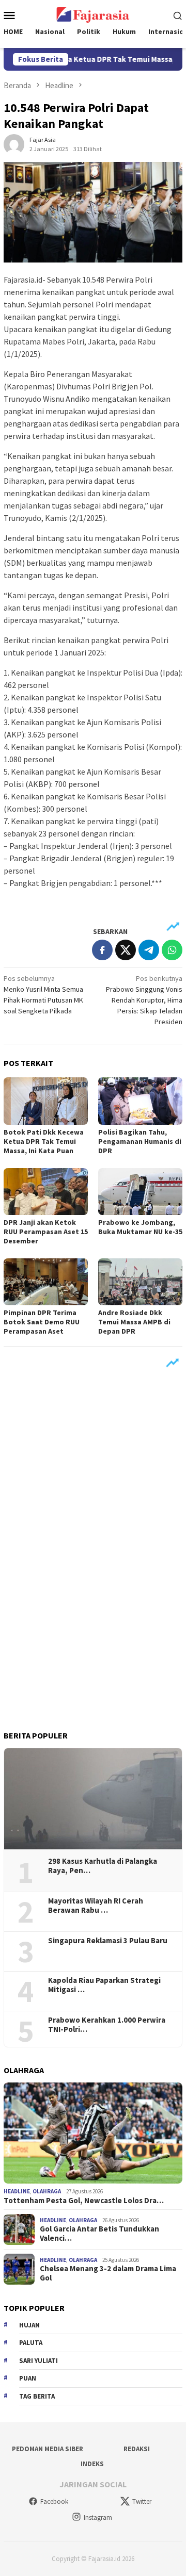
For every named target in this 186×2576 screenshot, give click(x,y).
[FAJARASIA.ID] (93, 14)
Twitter (142, 2501)
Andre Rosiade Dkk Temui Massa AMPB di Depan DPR (134, 1322)
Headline (17, 2191)
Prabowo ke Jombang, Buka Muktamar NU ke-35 (140, 1227)
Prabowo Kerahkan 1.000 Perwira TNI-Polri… (107, 2025)
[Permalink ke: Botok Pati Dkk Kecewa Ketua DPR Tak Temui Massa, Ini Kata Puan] (46, 1101)
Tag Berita (37, 2396)
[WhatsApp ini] (172, 950)
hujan (29, 2325)
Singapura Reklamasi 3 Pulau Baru (109, 1941)
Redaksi (137, 2449)
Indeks (92, 2464)
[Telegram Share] (149, 950)
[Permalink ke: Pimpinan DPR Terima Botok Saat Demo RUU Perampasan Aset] (46, 1282)
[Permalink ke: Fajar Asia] (14, 143)
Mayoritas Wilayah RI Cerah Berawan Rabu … (96, 1906)
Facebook (54, 2501)
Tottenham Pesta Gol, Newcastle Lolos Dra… (84, 2201)
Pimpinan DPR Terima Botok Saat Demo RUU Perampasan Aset (42, 1322)
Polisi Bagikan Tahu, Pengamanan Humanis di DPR (140, 1141)
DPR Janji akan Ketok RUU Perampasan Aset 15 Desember (46, 1232)
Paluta (31, 2343)
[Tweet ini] (126, 950)
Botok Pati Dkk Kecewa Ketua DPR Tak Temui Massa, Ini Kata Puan (44, 1141)
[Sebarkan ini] (102, 950)
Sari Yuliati (38, 2361)
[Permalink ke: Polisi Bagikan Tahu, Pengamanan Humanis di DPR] (140, 1101)
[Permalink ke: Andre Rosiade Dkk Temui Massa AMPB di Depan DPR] (140, 1282)
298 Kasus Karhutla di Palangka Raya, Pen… (103, 1866)
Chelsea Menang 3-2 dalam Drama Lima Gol (108, 2273)
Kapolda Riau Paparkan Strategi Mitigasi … (104, 1985)
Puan (28, 2378)
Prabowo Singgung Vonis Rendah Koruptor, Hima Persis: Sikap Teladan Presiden (144, 1000)
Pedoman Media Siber (48, 2449)
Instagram (98, 2517)
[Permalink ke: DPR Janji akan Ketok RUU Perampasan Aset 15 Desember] (46, 1192)
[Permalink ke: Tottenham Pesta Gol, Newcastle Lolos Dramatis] (93, 2133)
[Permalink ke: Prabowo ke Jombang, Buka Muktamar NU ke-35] (140, 1192)
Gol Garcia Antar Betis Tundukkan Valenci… (99, 2234)
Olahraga (47, 2191)
